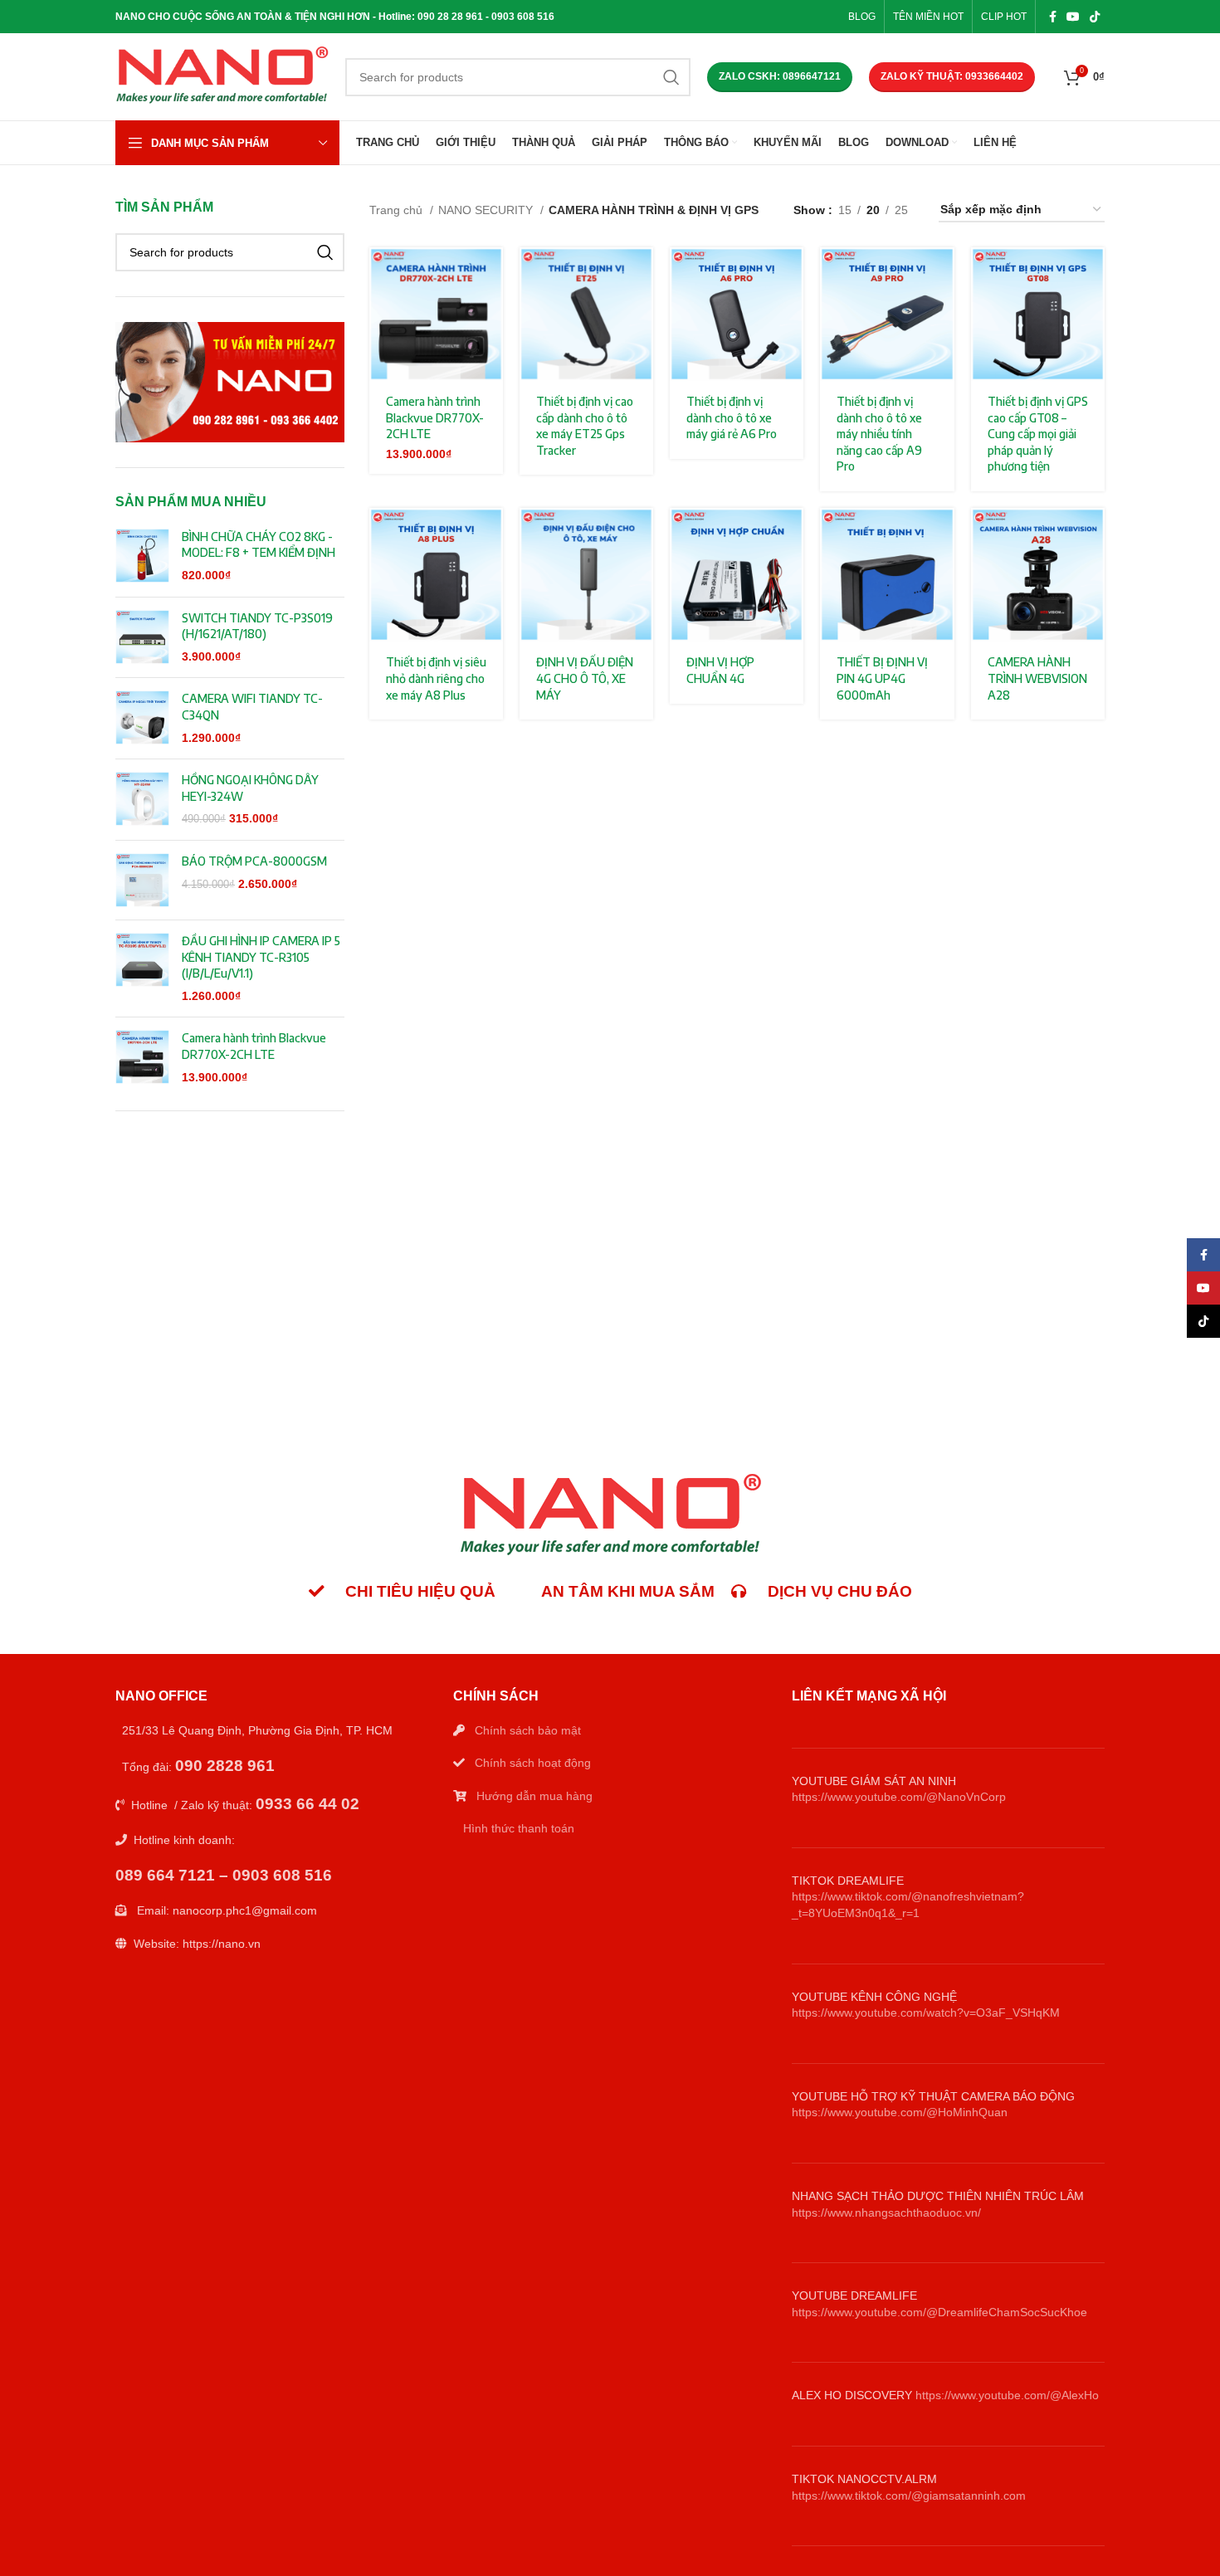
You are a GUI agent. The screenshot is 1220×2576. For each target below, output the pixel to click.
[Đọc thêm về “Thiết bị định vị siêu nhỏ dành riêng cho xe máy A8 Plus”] (490, 535)
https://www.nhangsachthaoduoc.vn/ (886, 2213)
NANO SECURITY (487, 210)
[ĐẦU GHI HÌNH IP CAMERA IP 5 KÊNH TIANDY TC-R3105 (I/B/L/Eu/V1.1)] (142, 968)
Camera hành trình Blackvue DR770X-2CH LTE (254, 1046)
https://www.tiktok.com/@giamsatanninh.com (909, 2495)
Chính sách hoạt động (533, 1763)
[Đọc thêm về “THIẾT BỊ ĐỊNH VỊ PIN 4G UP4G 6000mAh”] (942, 535)
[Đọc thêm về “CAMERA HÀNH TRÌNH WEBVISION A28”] (1092, 535)
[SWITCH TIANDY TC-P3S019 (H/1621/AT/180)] (142, 638)
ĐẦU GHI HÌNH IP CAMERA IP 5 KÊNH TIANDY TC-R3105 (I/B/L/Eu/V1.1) (261, 957)
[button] (490, 274)
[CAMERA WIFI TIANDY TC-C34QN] (142, 718)
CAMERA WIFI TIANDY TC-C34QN (252, 707)
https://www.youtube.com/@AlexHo (1007, 2395)
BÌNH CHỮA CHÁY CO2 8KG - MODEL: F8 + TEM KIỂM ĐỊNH (259, 545)
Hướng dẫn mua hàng (534, 1796)
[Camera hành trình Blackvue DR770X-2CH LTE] (142, 1058)
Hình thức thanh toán (519, 1828)
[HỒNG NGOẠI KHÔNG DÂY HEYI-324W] (142, 800)
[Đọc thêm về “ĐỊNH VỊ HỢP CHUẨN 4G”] (791, 535)
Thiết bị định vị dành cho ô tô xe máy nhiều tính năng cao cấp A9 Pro (879, 434)
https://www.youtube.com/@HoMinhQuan (900, 2112)
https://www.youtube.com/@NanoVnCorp (899, 1797)
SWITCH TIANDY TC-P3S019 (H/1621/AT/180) (257, 626)
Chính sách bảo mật (528, 1730)
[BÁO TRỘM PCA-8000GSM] (142, 880)
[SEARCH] (671, 77)
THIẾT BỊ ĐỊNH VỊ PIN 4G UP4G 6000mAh (882, 678)
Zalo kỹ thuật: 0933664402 (952, 76)
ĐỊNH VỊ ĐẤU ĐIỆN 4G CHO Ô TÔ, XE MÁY (585, 678)
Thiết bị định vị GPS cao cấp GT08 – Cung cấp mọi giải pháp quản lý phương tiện (1038, 434)
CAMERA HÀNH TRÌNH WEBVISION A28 (1037, 678)
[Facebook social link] (1053, 17)
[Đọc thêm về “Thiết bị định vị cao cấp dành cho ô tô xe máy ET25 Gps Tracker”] (641, 274)
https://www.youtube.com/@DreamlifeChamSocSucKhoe (939, 2312)
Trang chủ (398, 210)
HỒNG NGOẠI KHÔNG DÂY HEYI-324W (250, 788)
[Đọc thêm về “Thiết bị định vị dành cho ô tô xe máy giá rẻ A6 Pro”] (791, 274)
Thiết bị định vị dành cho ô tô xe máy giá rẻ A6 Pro (732, 417)
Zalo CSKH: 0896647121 (780, 76)
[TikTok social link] (1095, 17)
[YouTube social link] (1073, 17)
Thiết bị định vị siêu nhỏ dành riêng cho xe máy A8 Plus (436, 678)
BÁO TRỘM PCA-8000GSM (254, 861)
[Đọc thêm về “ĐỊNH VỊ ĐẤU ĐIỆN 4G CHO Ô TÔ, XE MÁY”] (641, 535)
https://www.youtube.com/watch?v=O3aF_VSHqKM (926, 2013)
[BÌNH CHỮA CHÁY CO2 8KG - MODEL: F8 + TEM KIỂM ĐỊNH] (142, 556)
